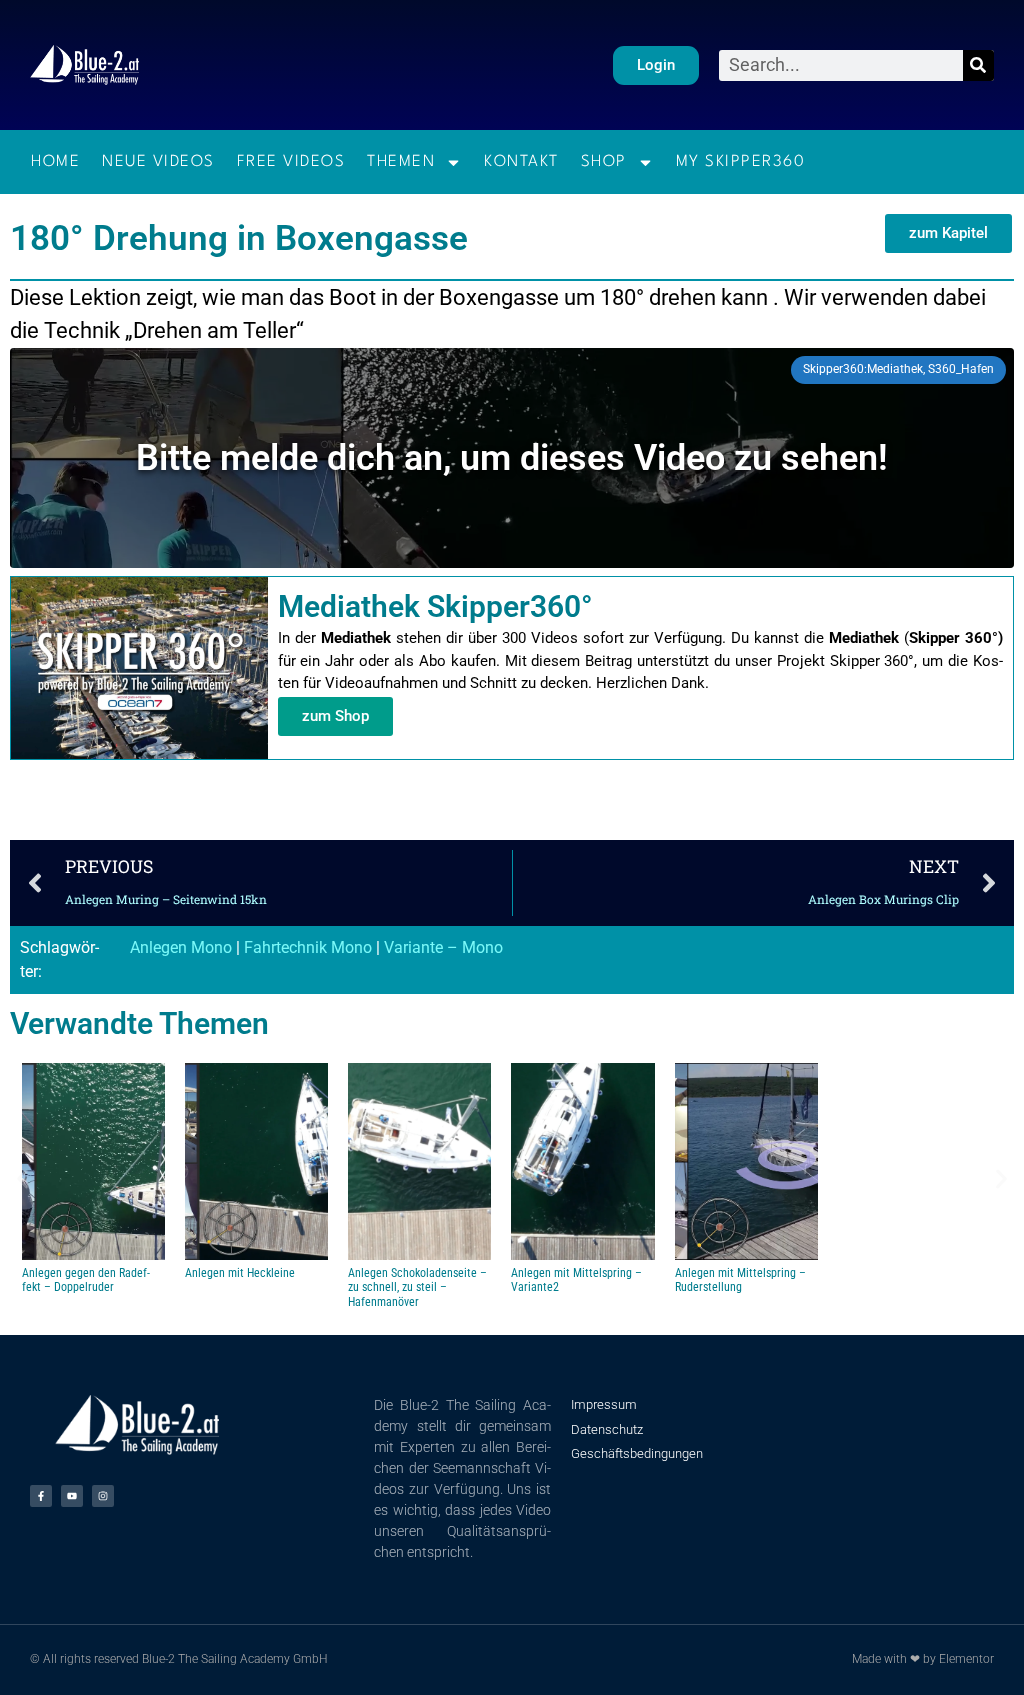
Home (55, 162)
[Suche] (978, 65)
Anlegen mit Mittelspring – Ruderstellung (740, 1280)
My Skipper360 (741, 162)
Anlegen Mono (181, 947)
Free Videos (291, 162)
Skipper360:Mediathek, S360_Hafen (898, 369)
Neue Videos (158, 162)
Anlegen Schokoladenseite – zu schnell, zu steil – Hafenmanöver (417, 1287)
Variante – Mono (443, 947)
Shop (604, 162)
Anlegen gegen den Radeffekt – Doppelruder (86, 1280)
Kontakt (521, 162)
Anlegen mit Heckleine (240, 1273)
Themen (401, 162)
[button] (948, 233)
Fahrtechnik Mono (308, 947)
